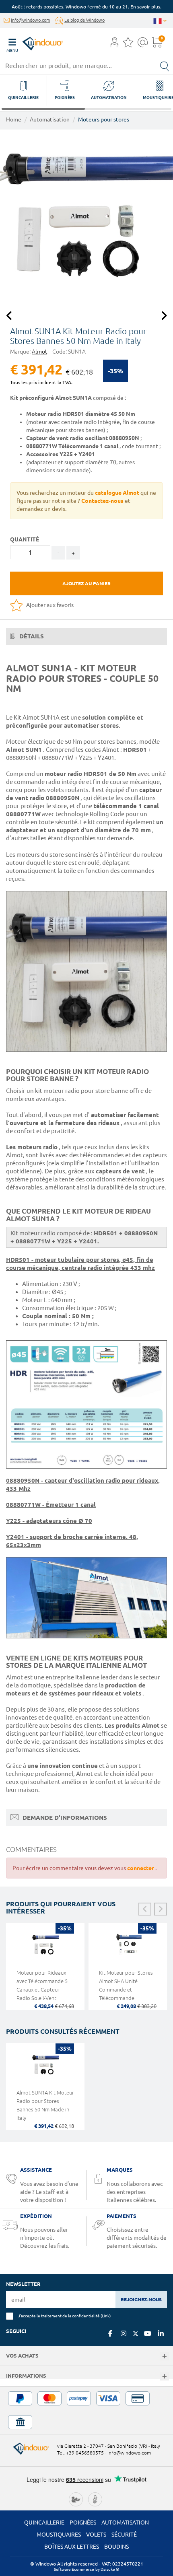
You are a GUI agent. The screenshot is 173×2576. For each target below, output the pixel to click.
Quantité (25, 539)
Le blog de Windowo (84, 20)
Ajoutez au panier (86, 583)
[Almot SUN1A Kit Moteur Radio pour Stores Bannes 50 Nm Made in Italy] (86, 216)
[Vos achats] (164, 2357)
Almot (39, 352)
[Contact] (143, 45)
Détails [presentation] (31, 636)
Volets (96, 2535)
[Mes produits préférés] (128, 45)
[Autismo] (95, 2498)
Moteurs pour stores (104, 119)
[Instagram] (124, 2333)
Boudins (116, 2547)
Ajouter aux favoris (49, 605)
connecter (141, 1868)
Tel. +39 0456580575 (80, 2453)
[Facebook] (110, 2333)
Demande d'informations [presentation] (64, 1818)
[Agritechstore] (76, 2498)
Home (14, 119)
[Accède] (114, 45)
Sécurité (124, 2535)
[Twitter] (136, 2334)
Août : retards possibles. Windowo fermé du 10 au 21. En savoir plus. (86, 7)
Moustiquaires (59, 2535)
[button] (114, 43)
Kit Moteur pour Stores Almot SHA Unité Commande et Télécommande (126, 1985)
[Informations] (164, 2377)
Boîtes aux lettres (72, 2547)
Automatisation (50, 119)
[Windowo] (35, 42)
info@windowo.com (30, 20)
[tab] (86, 636)
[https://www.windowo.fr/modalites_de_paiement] (86, 2410)
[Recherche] (165, 66)
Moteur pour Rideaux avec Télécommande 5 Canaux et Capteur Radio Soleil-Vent (42, 1985)
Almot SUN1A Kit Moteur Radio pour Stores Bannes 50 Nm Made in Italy (45, 2105)
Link (106, 2316)
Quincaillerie (44, 2523)
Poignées (83, 2523)
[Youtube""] (148, 2333)
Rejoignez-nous (141, 2299)
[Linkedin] (161, 2333)
